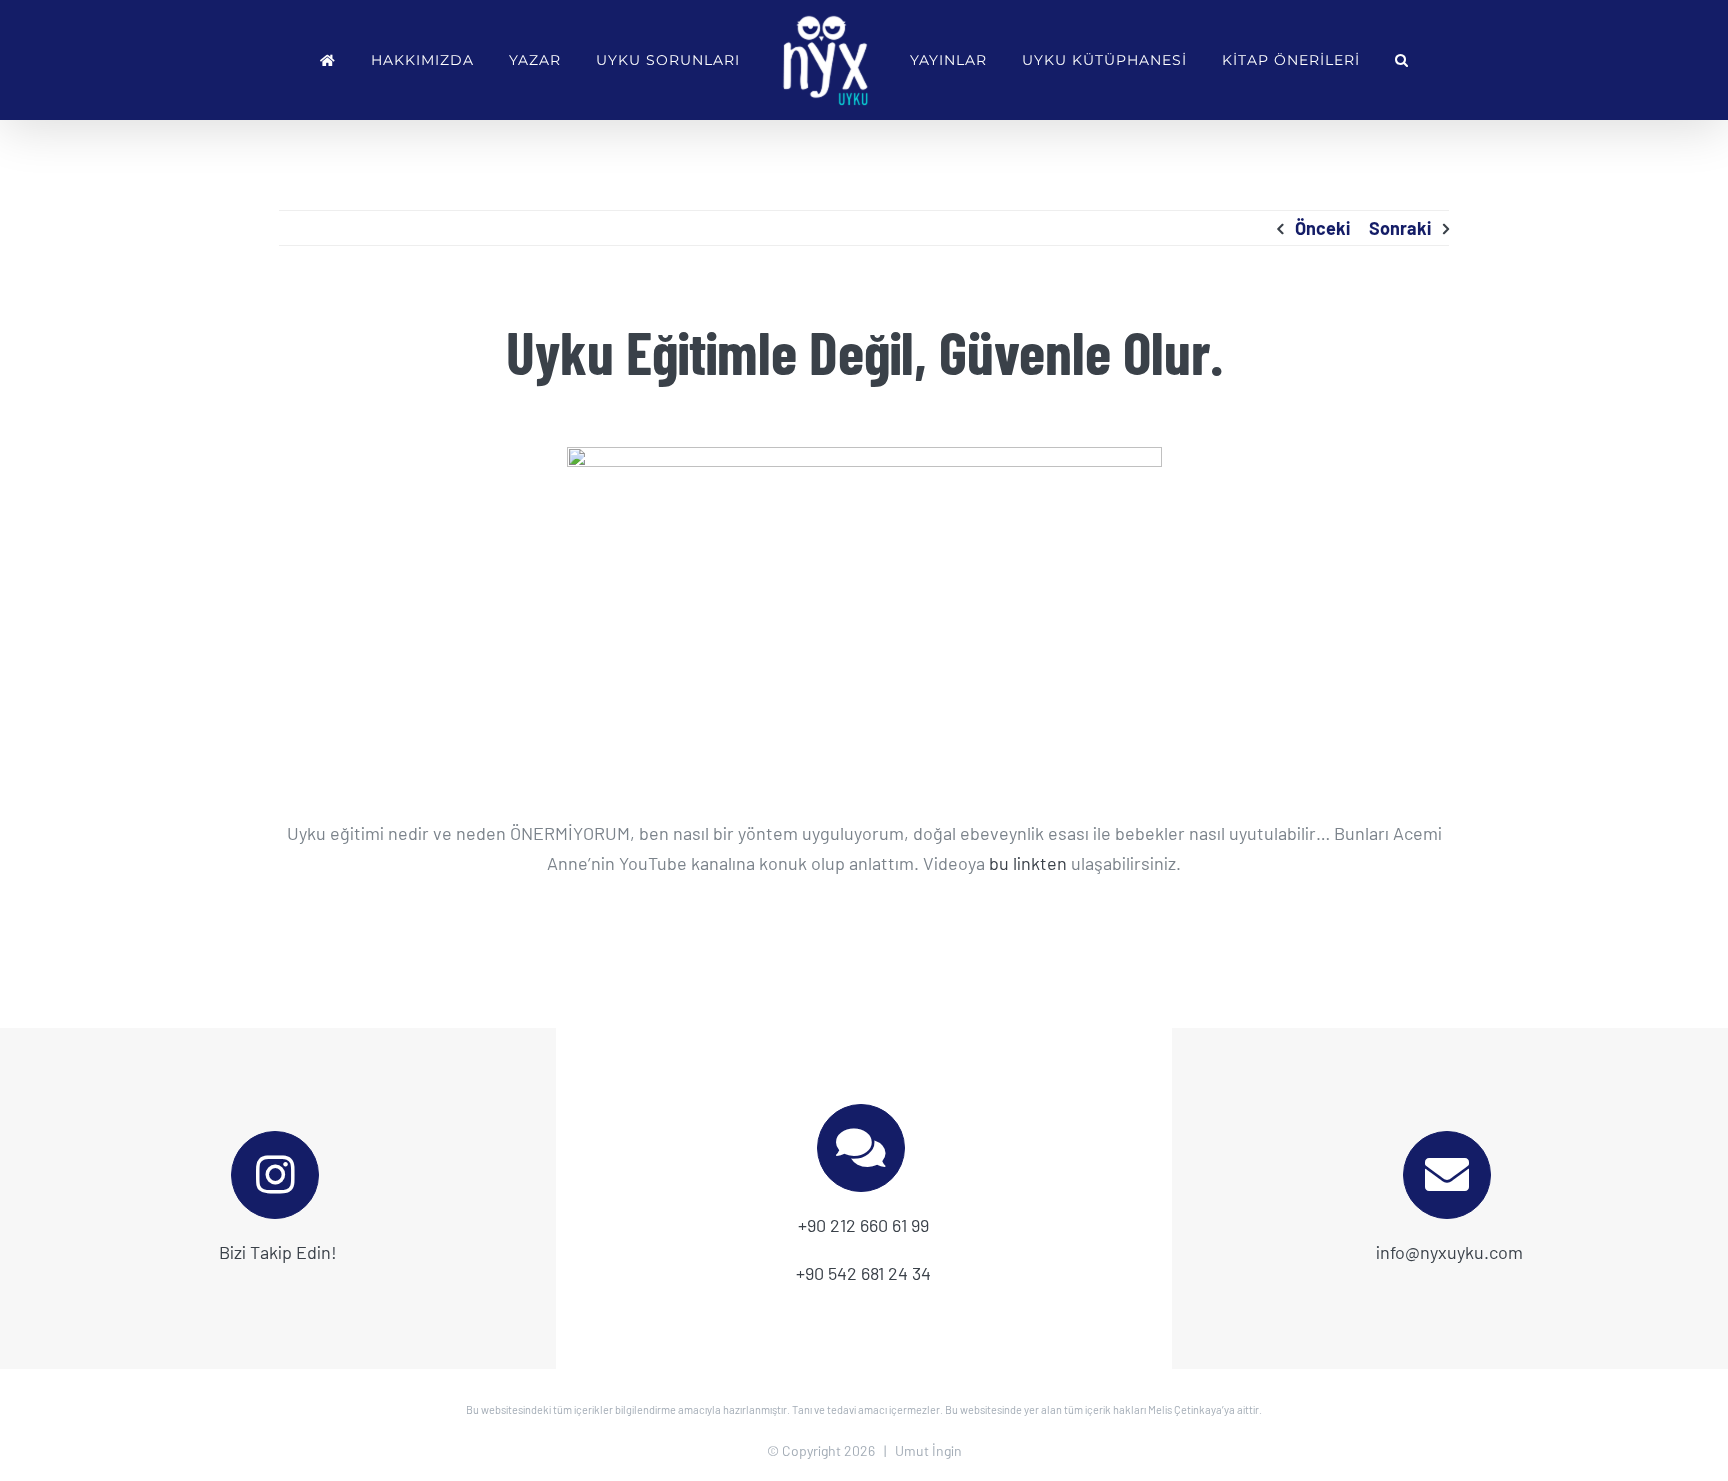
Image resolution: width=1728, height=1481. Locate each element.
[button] (1349, 60)
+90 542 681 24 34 (863, 1273)
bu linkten (1028, 863)
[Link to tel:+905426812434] (861, 1148)
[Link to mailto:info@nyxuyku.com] (1447, 1175)
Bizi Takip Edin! (278, 1252)
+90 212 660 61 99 (863, 1225)
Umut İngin (928, 1450)
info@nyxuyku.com (1449, 1252)
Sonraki (1400, 228)
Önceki (1322, 228)
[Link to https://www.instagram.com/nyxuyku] (275, 1175)
